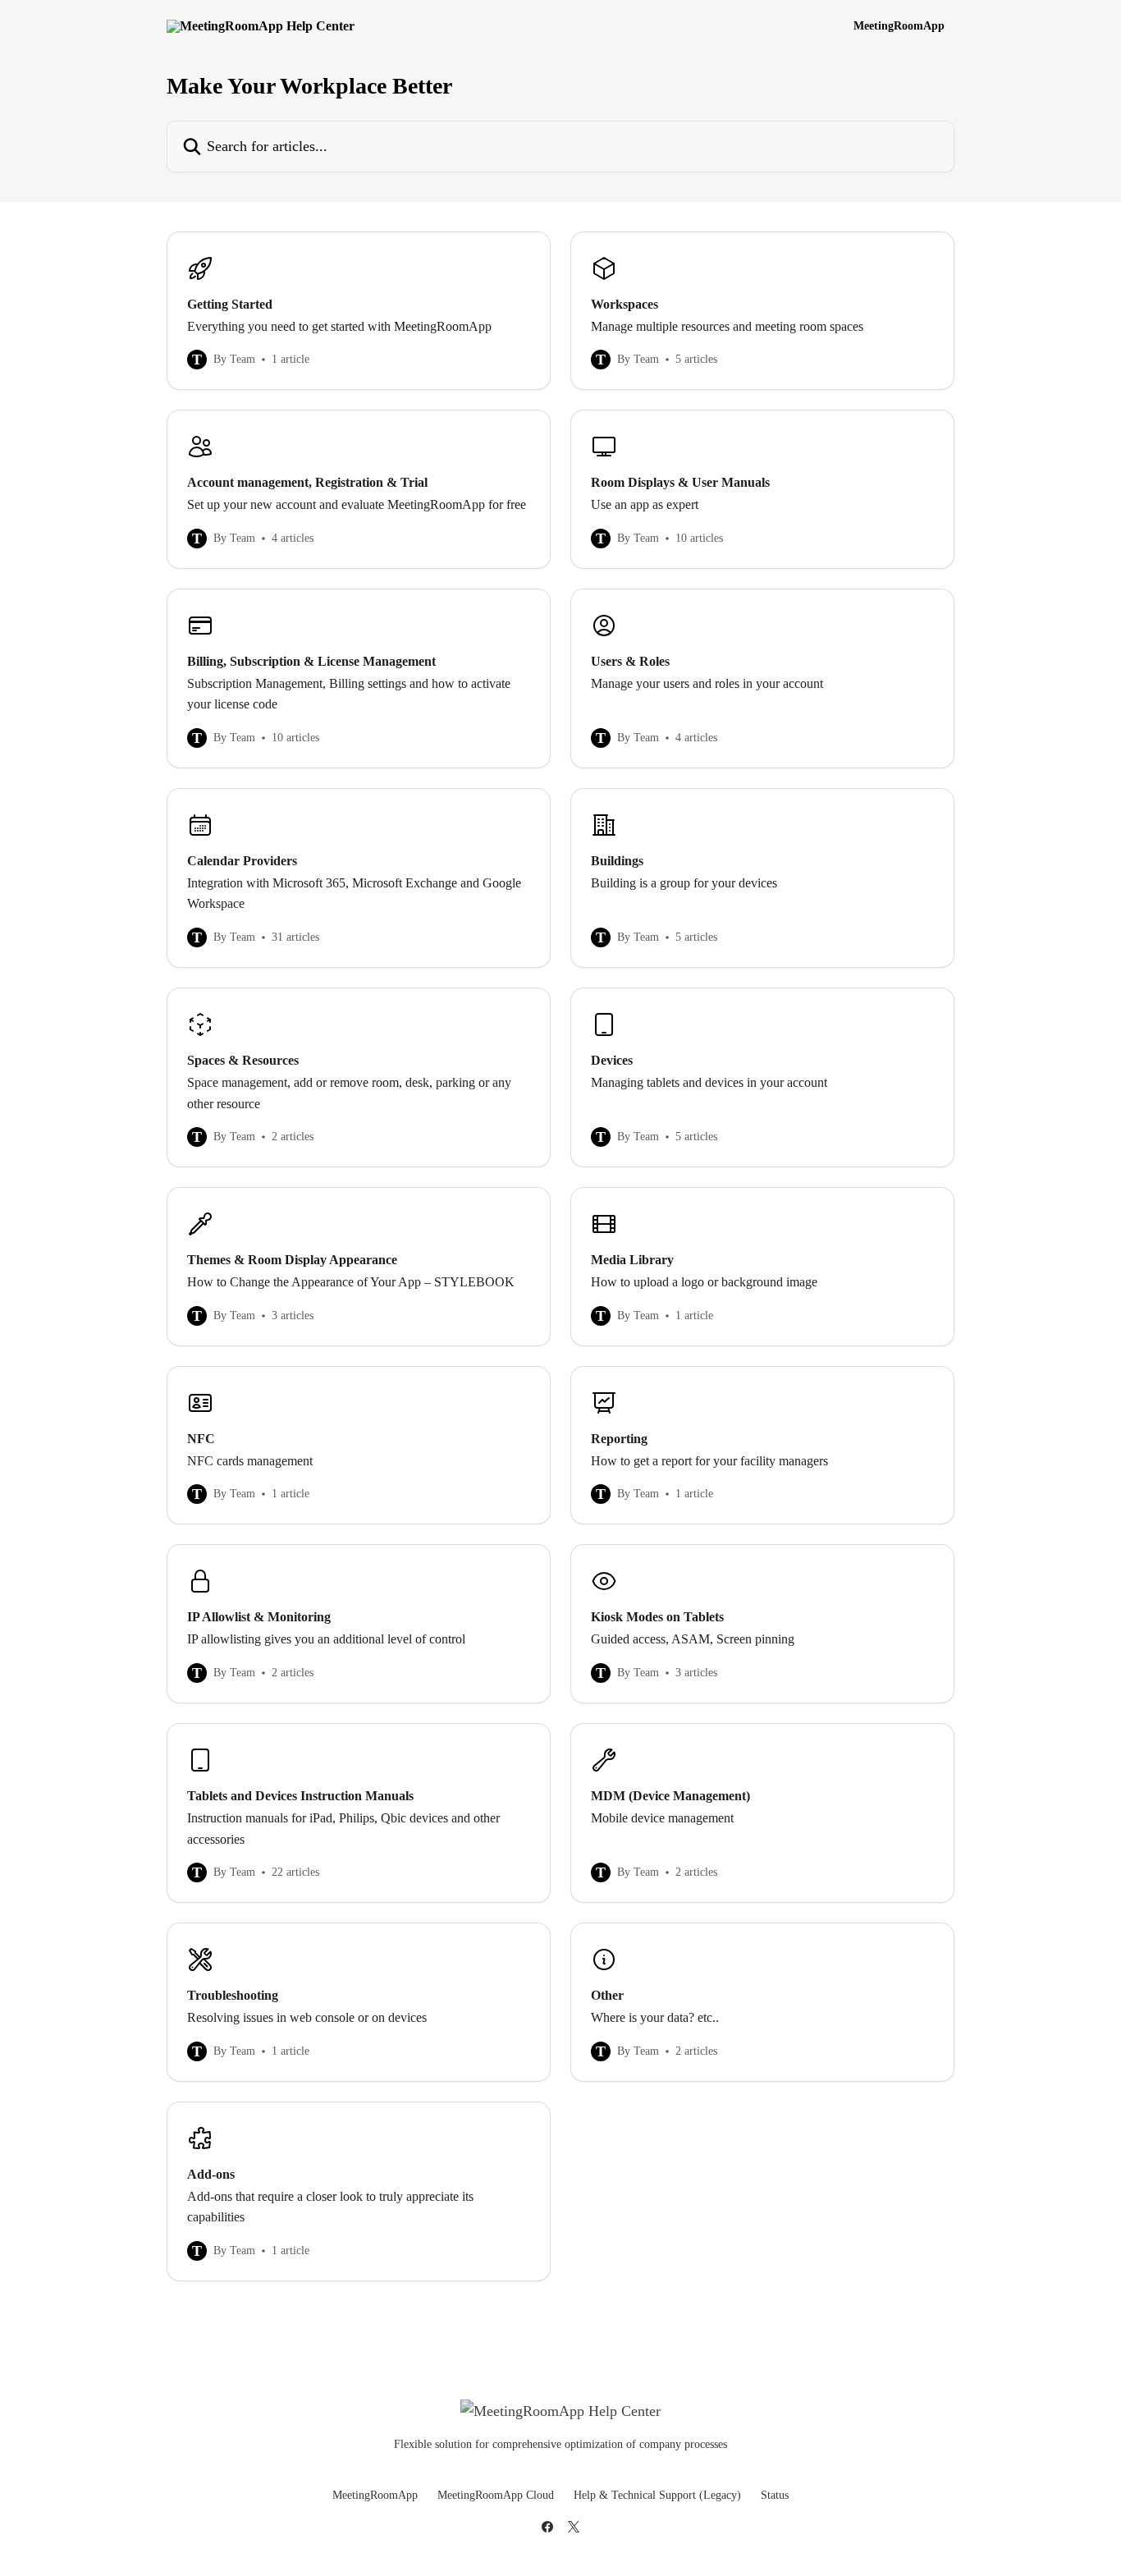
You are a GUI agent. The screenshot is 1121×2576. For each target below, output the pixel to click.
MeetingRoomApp (899, 26)
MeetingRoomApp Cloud (496, 2495)
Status (775, 2495)
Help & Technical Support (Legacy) (657, 2495)
